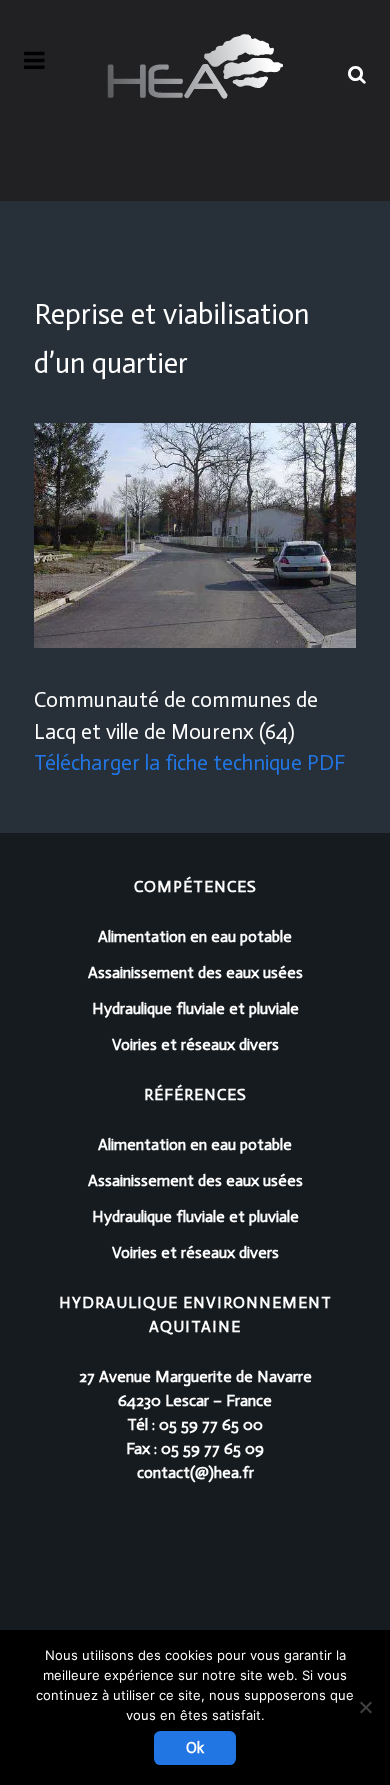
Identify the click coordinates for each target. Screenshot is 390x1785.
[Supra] (195, 66)
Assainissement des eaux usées (195, 972)
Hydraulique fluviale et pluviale (195, 1008)
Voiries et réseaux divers (195, 1044)
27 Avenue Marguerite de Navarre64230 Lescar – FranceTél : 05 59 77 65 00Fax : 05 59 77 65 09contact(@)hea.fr (195, 1424)
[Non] (365, 1707)
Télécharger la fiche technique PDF (189, 762)
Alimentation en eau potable (195, 936)
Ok (195, 1748)
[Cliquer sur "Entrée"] (357, 70)
